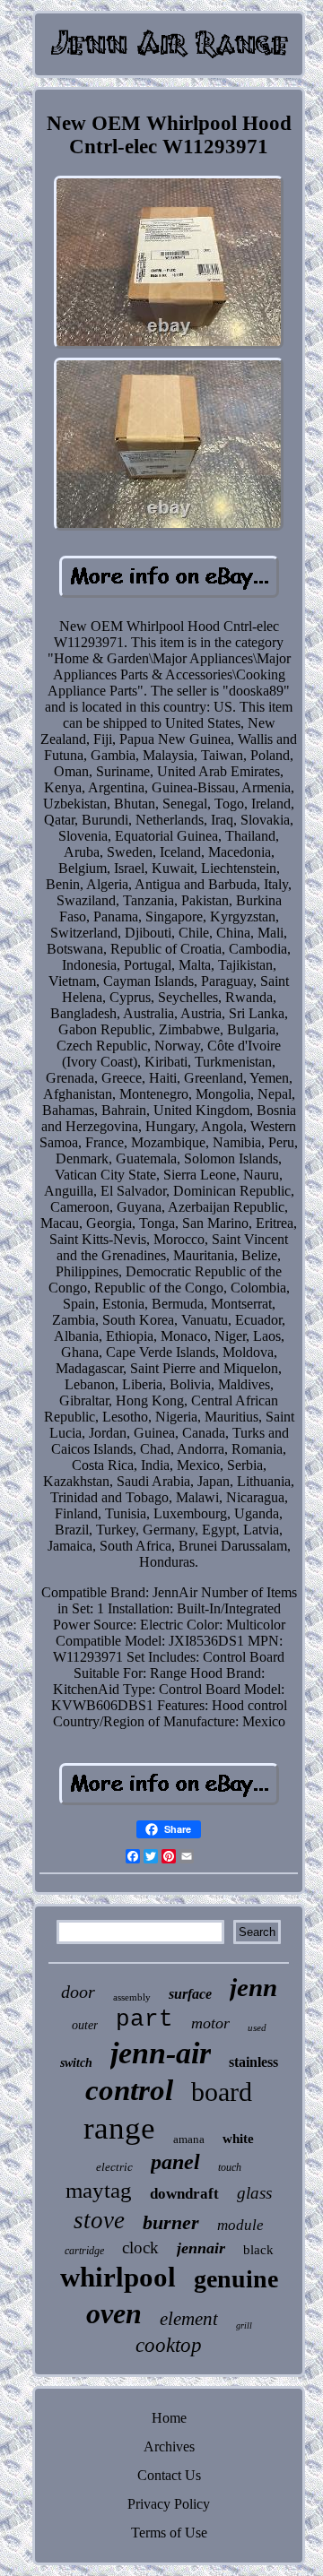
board (222, 2092)
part (144, 2019)
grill (244, 2325)
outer (85, 2025)
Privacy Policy (169, 2504)
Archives (169, 2446)
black (258, 2250)
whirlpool (118, 2277)
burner (171, 2222)
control (129, 2090)
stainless (253, 2062)
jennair (201, 2248)
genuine (236, 2279)
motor (210, 2023)
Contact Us (169, 2475)
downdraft (184, 2194)
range (119, 2128)
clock (140, 2248)
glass (254, 2193)
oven (114, 2313)
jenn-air (161, 2053)
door (78, 1992)
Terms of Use (169, 2533)
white (238, 2139)
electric (114, 2167)
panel (175, 2162)
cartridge (84, 2251)
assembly (132, 1997)
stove (99, 2220)
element (189, 2319)
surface (190, 1994)
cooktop (169, 2345)
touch (230, 2167)
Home (169, 2418)
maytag (99, 2190)
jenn (253, 1987)
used (257, 2027)
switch (76, 2063)
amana (189, 2139)
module (240, 2225)
